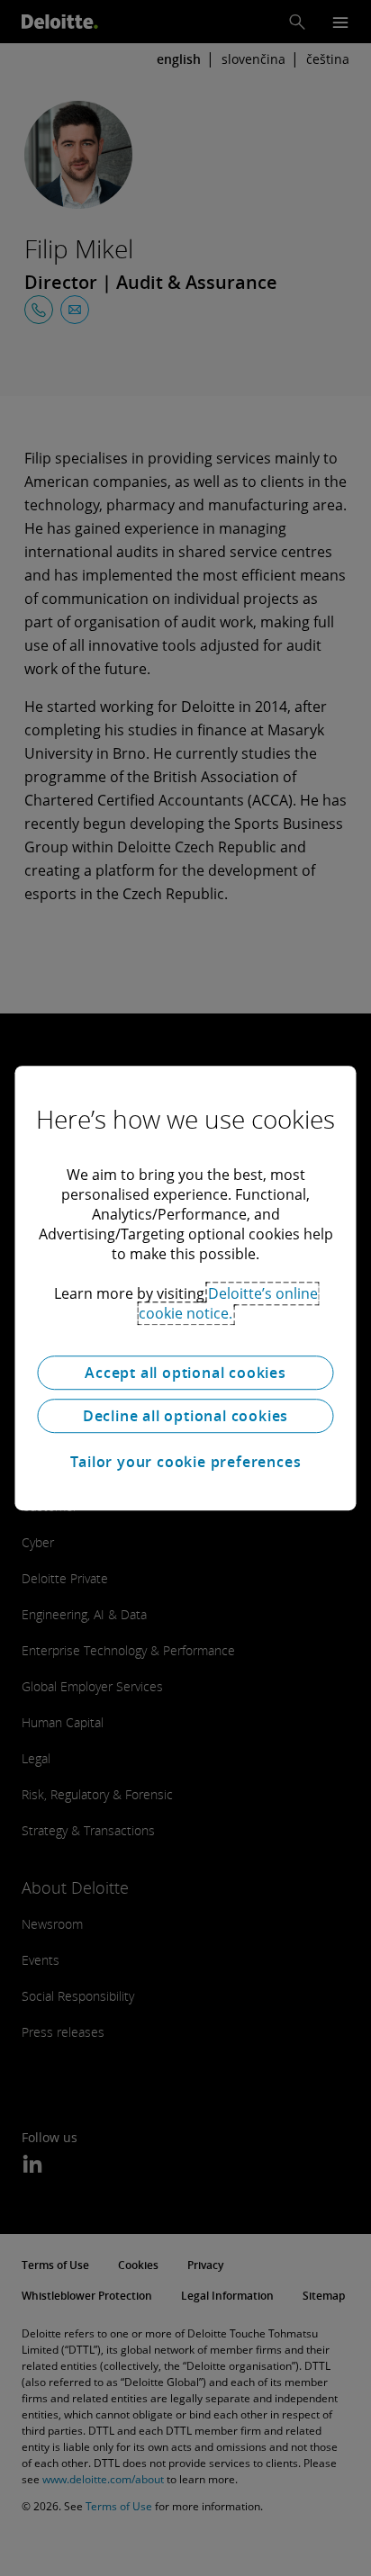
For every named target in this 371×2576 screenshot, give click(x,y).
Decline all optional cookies (185, 1416)
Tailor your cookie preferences (186, 1462)
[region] (185, 1288)
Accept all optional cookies (185, 1373)
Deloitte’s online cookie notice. (228, 1303)
